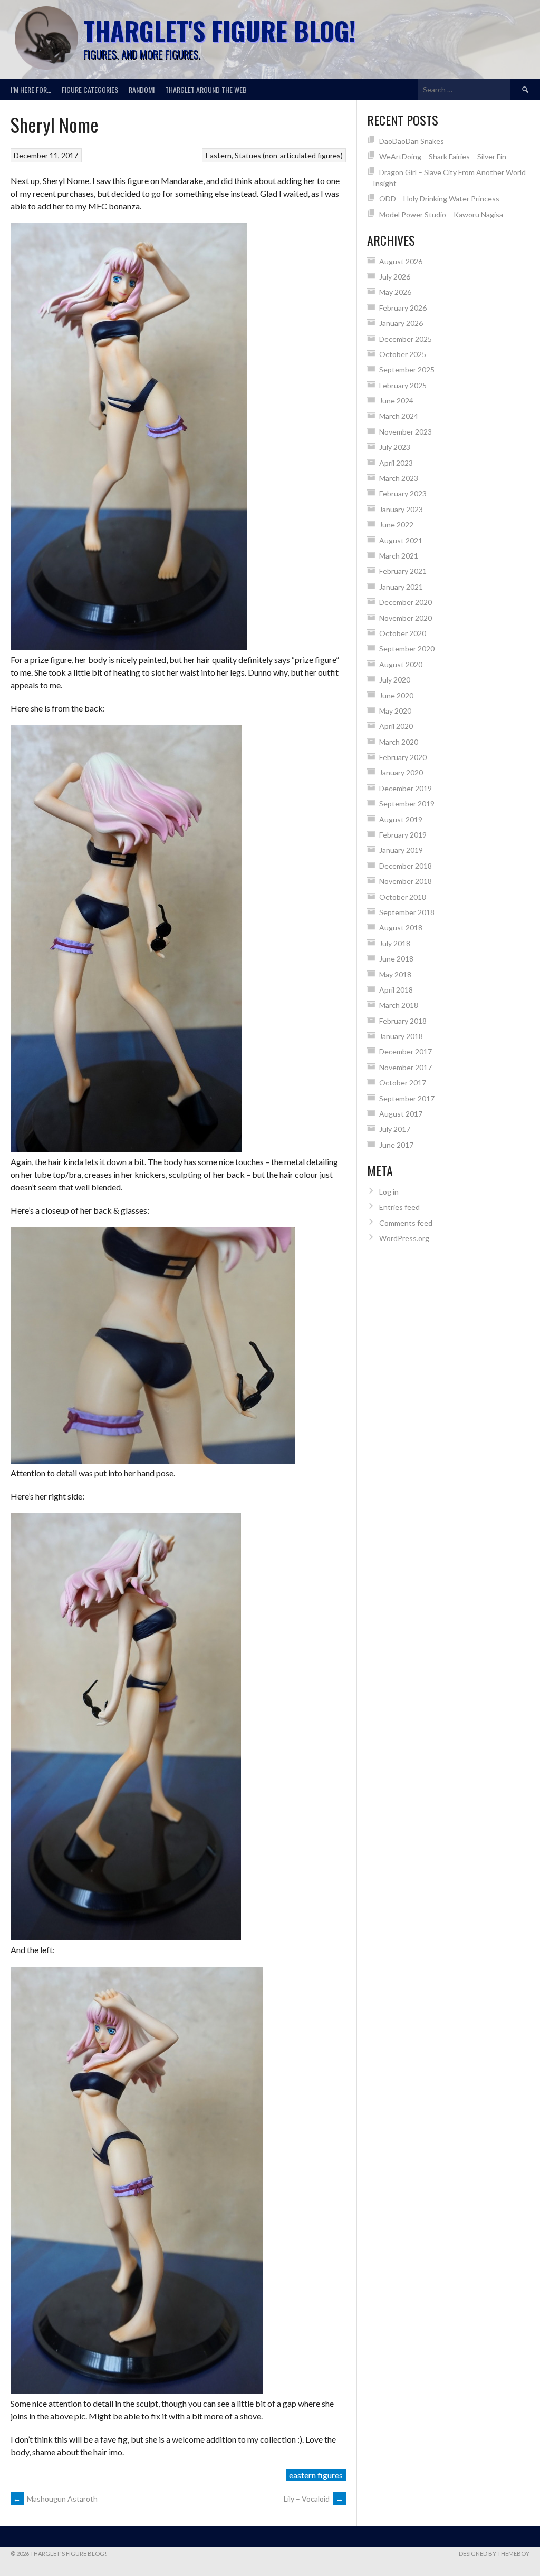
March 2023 (399, 478)
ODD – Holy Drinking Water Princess (439, 199)
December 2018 (406, 866)
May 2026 (395, 292)
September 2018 (407, 912)
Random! (142, 89)
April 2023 (396, 463)
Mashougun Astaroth (55, 2499)
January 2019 (401, 850)
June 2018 (396, 959)
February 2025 (403, 385)
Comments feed (406, 1223)
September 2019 (407, 804)
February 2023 (403, 493)
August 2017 (401, 1114)
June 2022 (396, 525)
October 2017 (403, 1083)
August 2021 (401, 540)
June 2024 (396, 401)
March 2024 (399, 416)
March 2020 (399, 742)
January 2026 (401, 323)
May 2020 (395, 711)
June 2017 (396, 1145)
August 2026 (401, 261)
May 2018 (395, 974)
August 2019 (401, 819)
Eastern (219, 155)
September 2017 (407, 1098)
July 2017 (395, 1129)
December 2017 (406, 1051)
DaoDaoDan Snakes (412, 141)
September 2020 (407, 648)
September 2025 (407, 369)
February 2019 (403, 835)
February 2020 (403, 757)
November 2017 (406, 1067)
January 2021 (401, 587)
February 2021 (403, 571)
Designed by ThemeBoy (494, 2554)
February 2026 (403, 308)
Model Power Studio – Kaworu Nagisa (441, 214)
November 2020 (406, 618)
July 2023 (395, 447)
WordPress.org (404, 1238)
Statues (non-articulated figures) (289, 155)
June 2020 (396, 695)
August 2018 (401, 927)
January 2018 (401, 1036)
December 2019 (406, 788)
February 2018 (403, 1021)
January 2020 (401, 772)
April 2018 (396, 990)
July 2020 (395, 680)
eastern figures (316, 2475)
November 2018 (406, 881)
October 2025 (403, 354)
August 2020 (401, 664)
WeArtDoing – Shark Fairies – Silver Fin (443, 156)
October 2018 (403, 897)
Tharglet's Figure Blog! (219, 30)
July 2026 (395, 277)
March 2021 (399, 556)
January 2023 (401, 509)
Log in (389, 1192)
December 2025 (406, 339)
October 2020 (403, 633)
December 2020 (406, 602)
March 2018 (399, 1005)
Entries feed (399, 1207)
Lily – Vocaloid (314, 2499)
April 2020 (396, 726)
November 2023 (406, 432)
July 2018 (395, 943)
